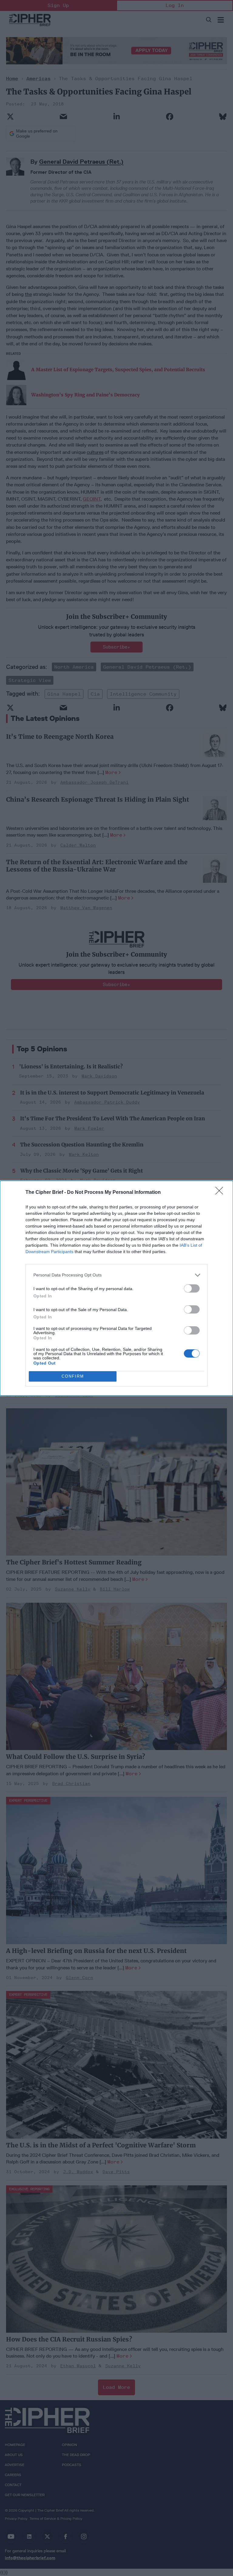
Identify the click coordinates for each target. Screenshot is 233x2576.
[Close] (221, 1193)
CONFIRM (73, 1376)
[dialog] (116, 1288)
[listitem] (116, 1275)
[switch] (192, 1288)
